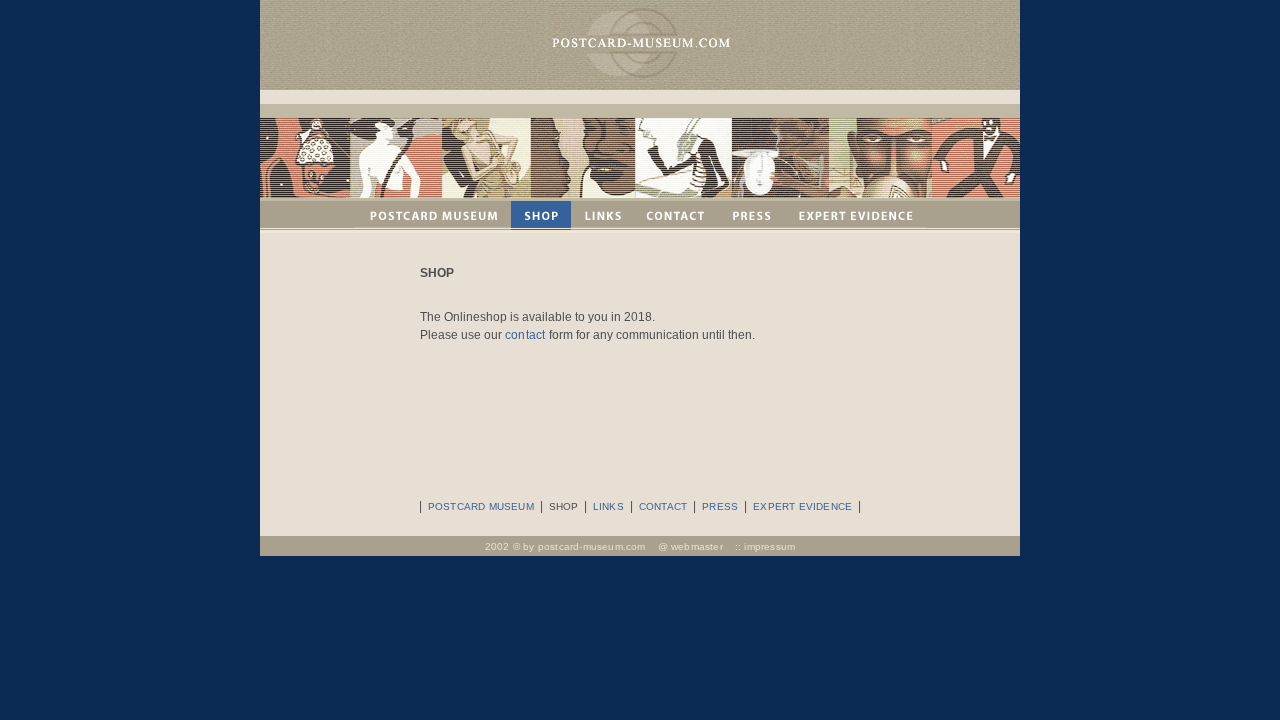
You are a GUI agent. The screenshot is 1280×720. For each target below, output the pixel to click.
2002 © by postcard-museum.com (565, 546)
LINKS (608, 506)
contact (525, 335)
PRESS (720, 506)
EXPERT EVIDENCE (802, 506)
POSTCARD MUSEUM (481, 506)
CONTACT (663, 506)
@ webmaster (690, 546)
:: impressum (765, 546)
